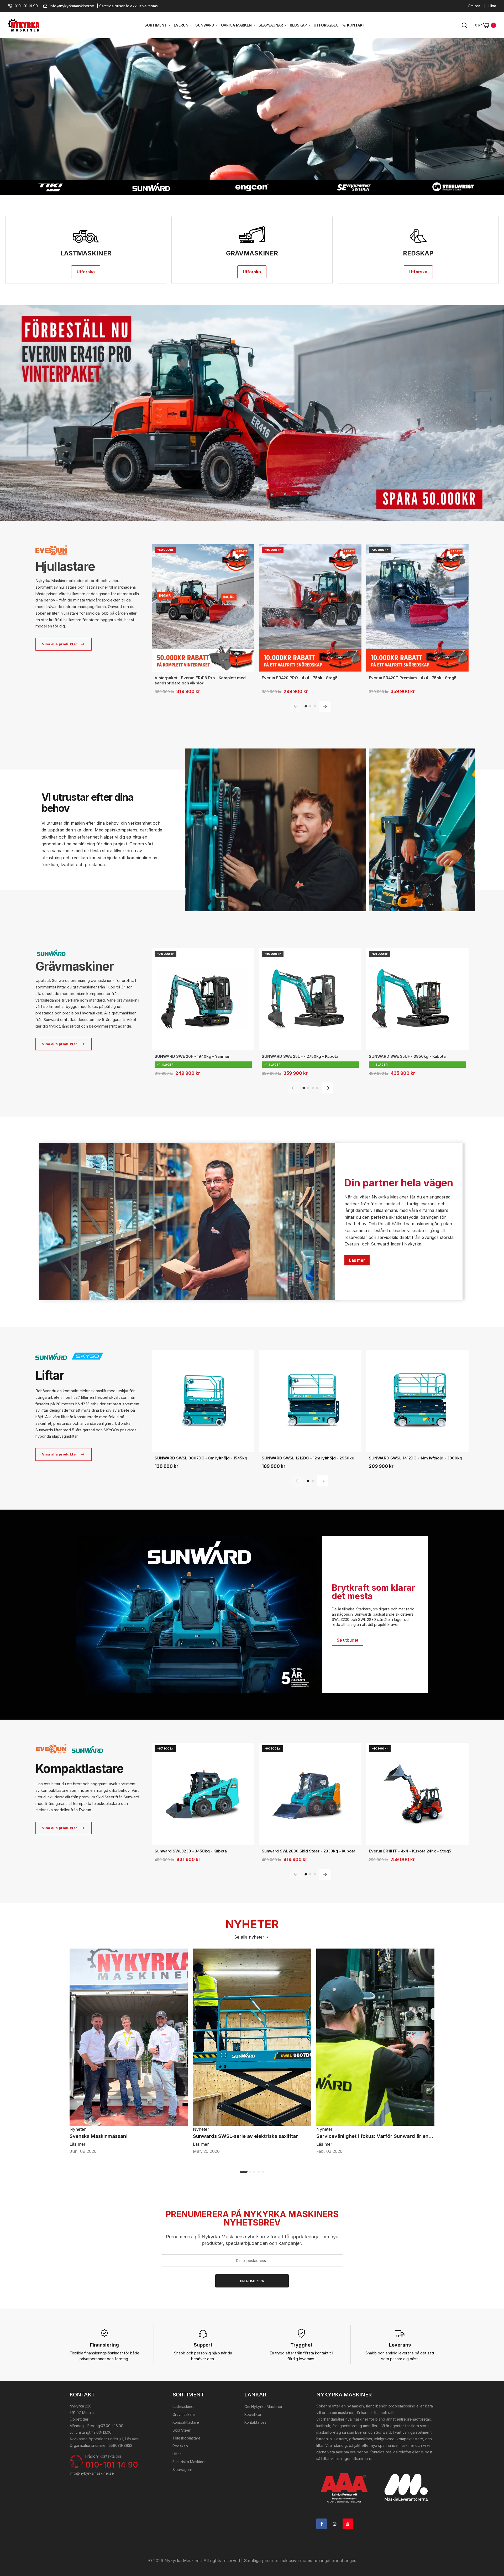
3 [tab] (255, 2172)
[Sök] (464, 25)
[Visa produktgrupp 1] (306, 706)
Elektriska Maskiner (189, 2462)
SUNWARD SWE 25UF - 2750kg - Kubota (300, 1056)
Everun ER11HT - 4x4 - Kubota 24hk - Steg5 (410, 1851)
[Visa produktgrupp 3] (315, 706)
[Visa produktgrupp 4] (317, 1088)
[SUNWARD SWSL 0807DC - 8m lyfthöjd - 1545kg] (203, 1401)
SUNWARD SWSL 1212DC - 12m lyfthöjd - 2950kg (308, 1458)
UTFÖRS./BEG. (327, 25)
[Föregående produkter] (296, 706)
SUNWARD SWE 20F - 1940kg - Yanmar (192, 1056)
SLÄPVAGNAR (271, 25)
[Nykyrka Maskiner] (24, 25)
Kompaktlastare (186, 2422)
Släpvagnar (182, 2470)
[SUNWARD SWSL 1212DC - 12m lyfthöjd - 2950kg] (310, 1401)
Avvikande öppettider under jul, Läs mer (104, 2439)
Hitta (492, 6)
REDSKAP (299, 25)
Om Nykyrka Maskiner (263, 2407)
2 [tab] (250, 2172)
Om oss (474, 6)
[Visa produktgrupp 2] (310, 706)
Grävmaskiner (184, 2414)
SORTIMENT (156, 25)
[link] (252, 413)
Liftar (177, 2454)
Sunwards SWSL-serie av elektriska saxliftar (245, 2136)
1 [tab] (244, 2172)
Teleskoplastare (187, 2438)
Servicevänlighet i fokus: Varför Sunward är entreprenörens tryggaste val (375, 2136)
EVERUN (182, 25)
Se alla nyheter (250, 1937)
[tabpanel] (129, 2052)
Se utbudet (348, 1640)
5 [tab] (263, 2172)
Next (434, 2038)
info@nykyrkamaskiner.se (72, 6)
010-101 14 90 (26, 6)
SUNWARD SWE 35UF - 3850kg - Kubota (407, 1056)
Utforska (86, 272)
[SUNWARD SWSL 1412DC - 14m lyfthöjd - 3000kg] (417, 1401)
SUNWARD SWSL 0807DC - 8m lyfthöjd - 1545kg (201, 1458)
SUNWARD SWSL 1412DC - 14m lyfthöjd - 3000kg (416, 1458)
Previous (70, 2038)
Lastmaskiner (184, 2407)
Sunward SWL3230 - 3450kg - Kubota (191, 1851)
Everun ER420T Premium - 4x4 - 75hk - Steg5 (413, 678)
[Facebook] (322, 2524)
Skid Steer (182, 2430)
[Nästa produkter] (325, 706)
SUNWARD (205, 25)
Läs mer (357, 1260)
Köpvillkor (253, 2414)
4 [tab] (259, 2172)
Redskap (180, 2446)
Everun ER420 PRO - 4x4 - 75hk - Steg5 (300, 678)
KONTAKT (356, 25)
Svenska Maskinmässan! (99, 2136)
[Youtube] (348, 2524)
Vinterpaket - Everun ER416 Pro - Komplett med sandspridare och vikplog (200, 680)
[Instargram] (335, 2524)
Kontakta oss (255, 2422)
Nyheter (78, 2129)
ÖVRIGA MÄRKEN (237, 25)
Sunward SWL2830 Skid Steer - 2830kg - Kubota (308, 1851)
